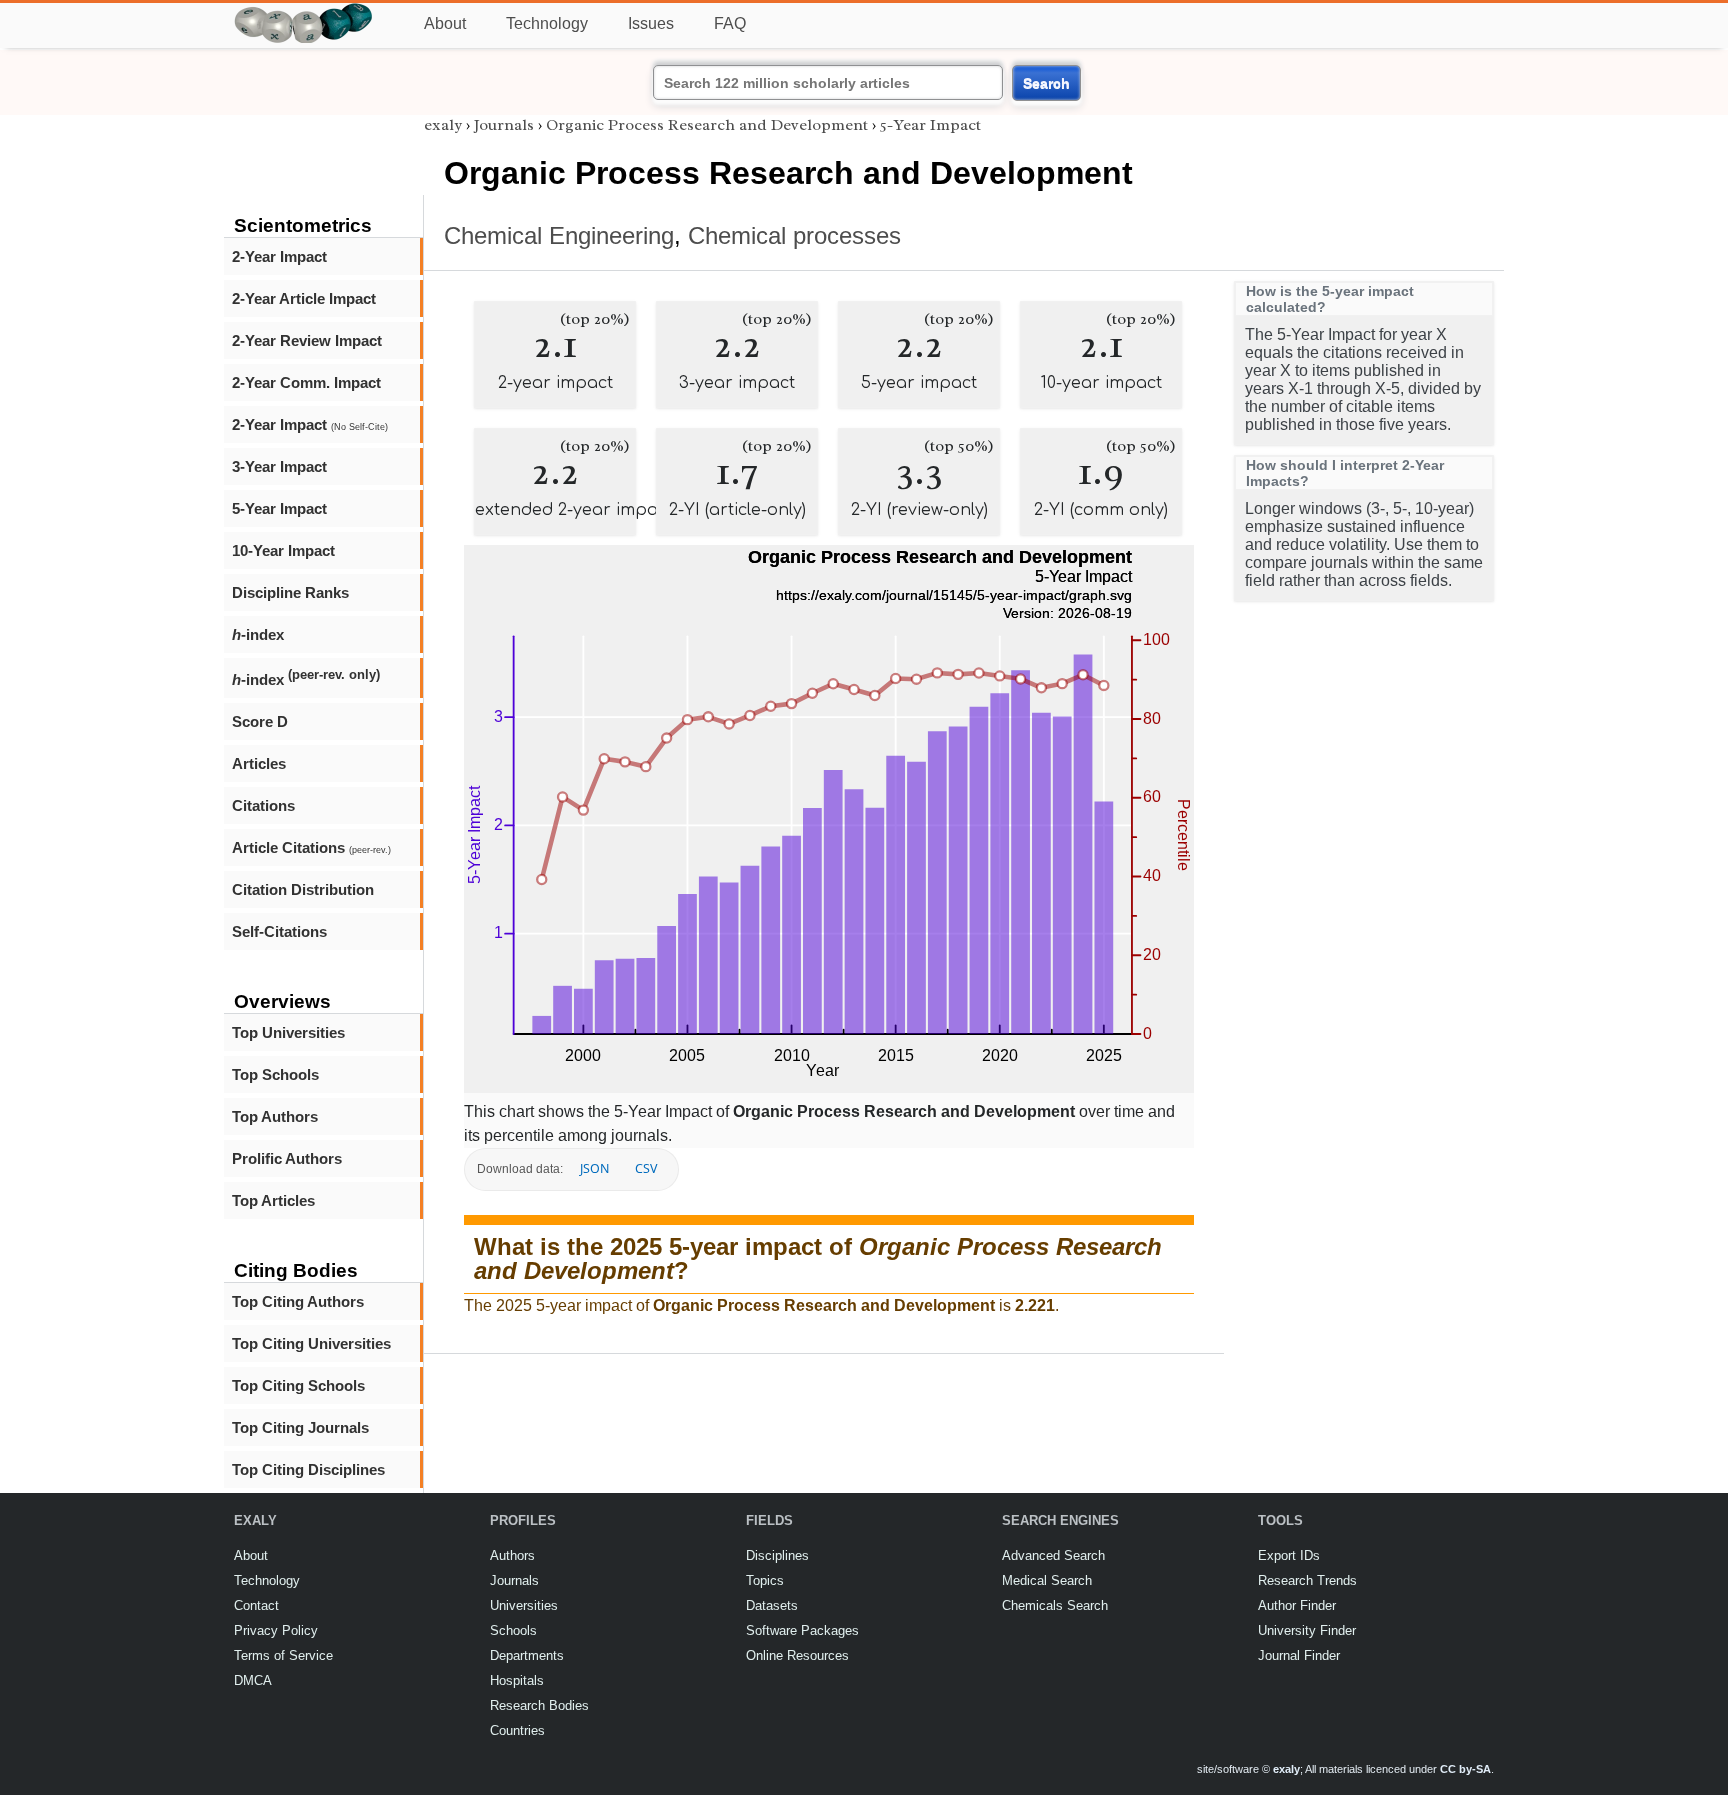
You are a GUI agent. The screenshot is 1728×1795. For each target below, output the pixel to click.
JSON (594, 1168)
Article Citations (311, 847)
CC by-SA (1465, 1769)
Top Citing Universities (311, 1343)
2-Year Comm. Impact (306, 382)
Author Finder (1297, 1605)
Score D (260, 721)
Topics (765, 1580)
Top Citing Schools (298, 1385)
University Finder (1307, 1630)
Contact (256, 1605)
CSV (646, 1168)
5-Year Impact (279, 508)
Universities (524, 1605)
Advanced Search (1053, 1555)
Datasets (772, 1605)
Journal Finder (1299, 1655)
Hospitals (517, 1680)
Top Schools (275, 1074)
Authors (512, 1555)
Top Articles (273, 1200)
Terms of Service (283, 1655)
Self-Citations (279, 931)
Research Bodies (539, 1705)
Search (1046, 83)
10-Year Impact (283, 550)
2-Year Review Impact (307, 340)
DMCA (253, 1680)
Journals (504, 125)
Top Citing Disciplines (308, 1469)
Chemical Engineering (559, 235)
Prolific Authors (287, 1158)
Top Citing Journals (300, 1427)
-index (258, 634)
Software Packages (802, 1630)
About (445, 23)
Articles (259, 763)
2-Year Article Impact (304, 298)
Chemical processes (794, 235)
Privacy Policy (276, 1630)
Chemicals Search (1055, 1605)
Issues (651, 23)
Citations (263, 805)
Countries (517, 1730)
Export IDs (1289, 1555)
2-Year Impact (279, 256)
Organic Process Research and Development (707, 125)
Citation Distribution (303, 889)
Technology (547, 23)
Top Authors (275, 1116)
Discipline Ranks (290, 592)
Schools (513, 1630)
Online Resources (797, 1655)
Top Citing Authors (298, 1301)
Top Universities (288, 1032)
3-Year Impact (279, 466)
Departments (527, 1655)
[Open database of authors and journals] (304, 11)
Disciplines (777, 1555)
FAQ (730, 23)
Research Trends (1307, 1580)
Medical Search (1047, 1580)
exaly (443, 125)
